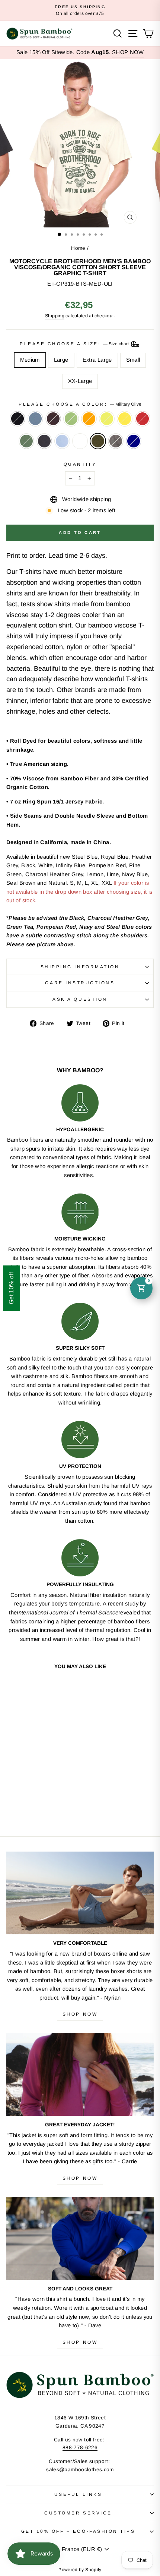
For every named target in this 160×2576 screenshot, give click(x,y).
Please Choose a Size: (75, 344)
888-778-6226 (80, 2448)
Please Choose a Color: (80, 404)
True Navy (134, 441)
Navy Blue (44, 441)
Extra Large (97, 360)
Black (17, 419)
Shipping (55, 316)
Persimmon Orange (89, 419)
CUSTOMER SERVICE (78, 2513)
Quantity (80, 464)
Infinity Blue (62, 441)
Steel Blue (35, 419)
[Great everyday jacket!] (80, 2074)
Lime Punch (107, 419)
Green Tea (71, 419)
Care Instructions (80, 983)
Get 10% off (11, 1288)
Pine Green (26, 441)
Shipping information (80, 967)
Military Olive (98, 441)
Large (61, 360)
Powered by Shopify (80, 2570)
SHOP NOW (128, 52)
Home (78, 248)
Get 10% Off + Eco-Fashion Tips (78, 2531)
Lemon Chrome (125, 419)
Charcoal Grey (116, 441)
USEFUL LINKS (78, 2494)
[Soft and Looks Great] (80, 2238)
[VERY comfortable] (80, 1893)
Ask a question (80, 999)
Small (133, 360)
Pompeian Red (143, 419)
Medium (30, 360)
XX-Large (80, 381)
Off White (80, 441)
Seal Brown (53, 419)
